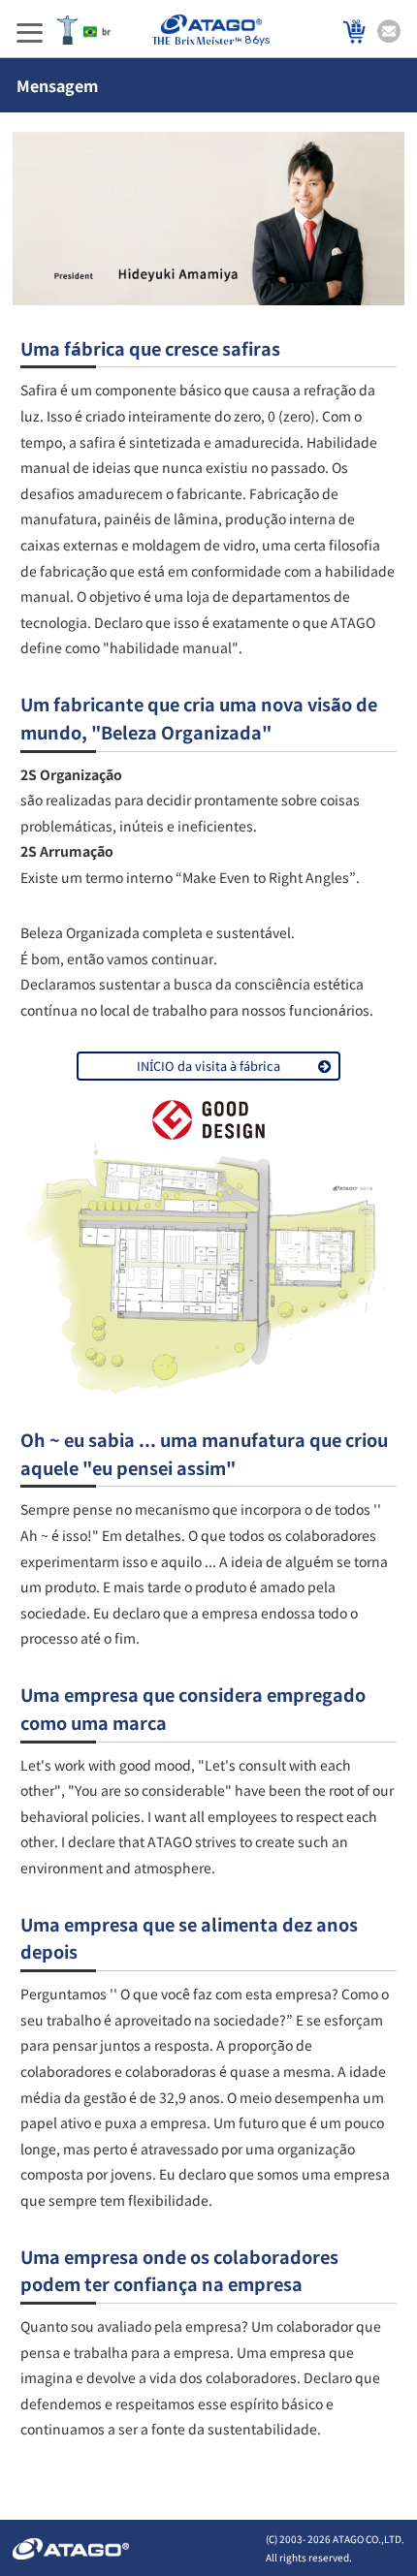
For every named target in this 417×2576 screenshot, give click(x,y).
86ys (257, 40)
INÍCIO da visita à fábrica (208, 1066)
